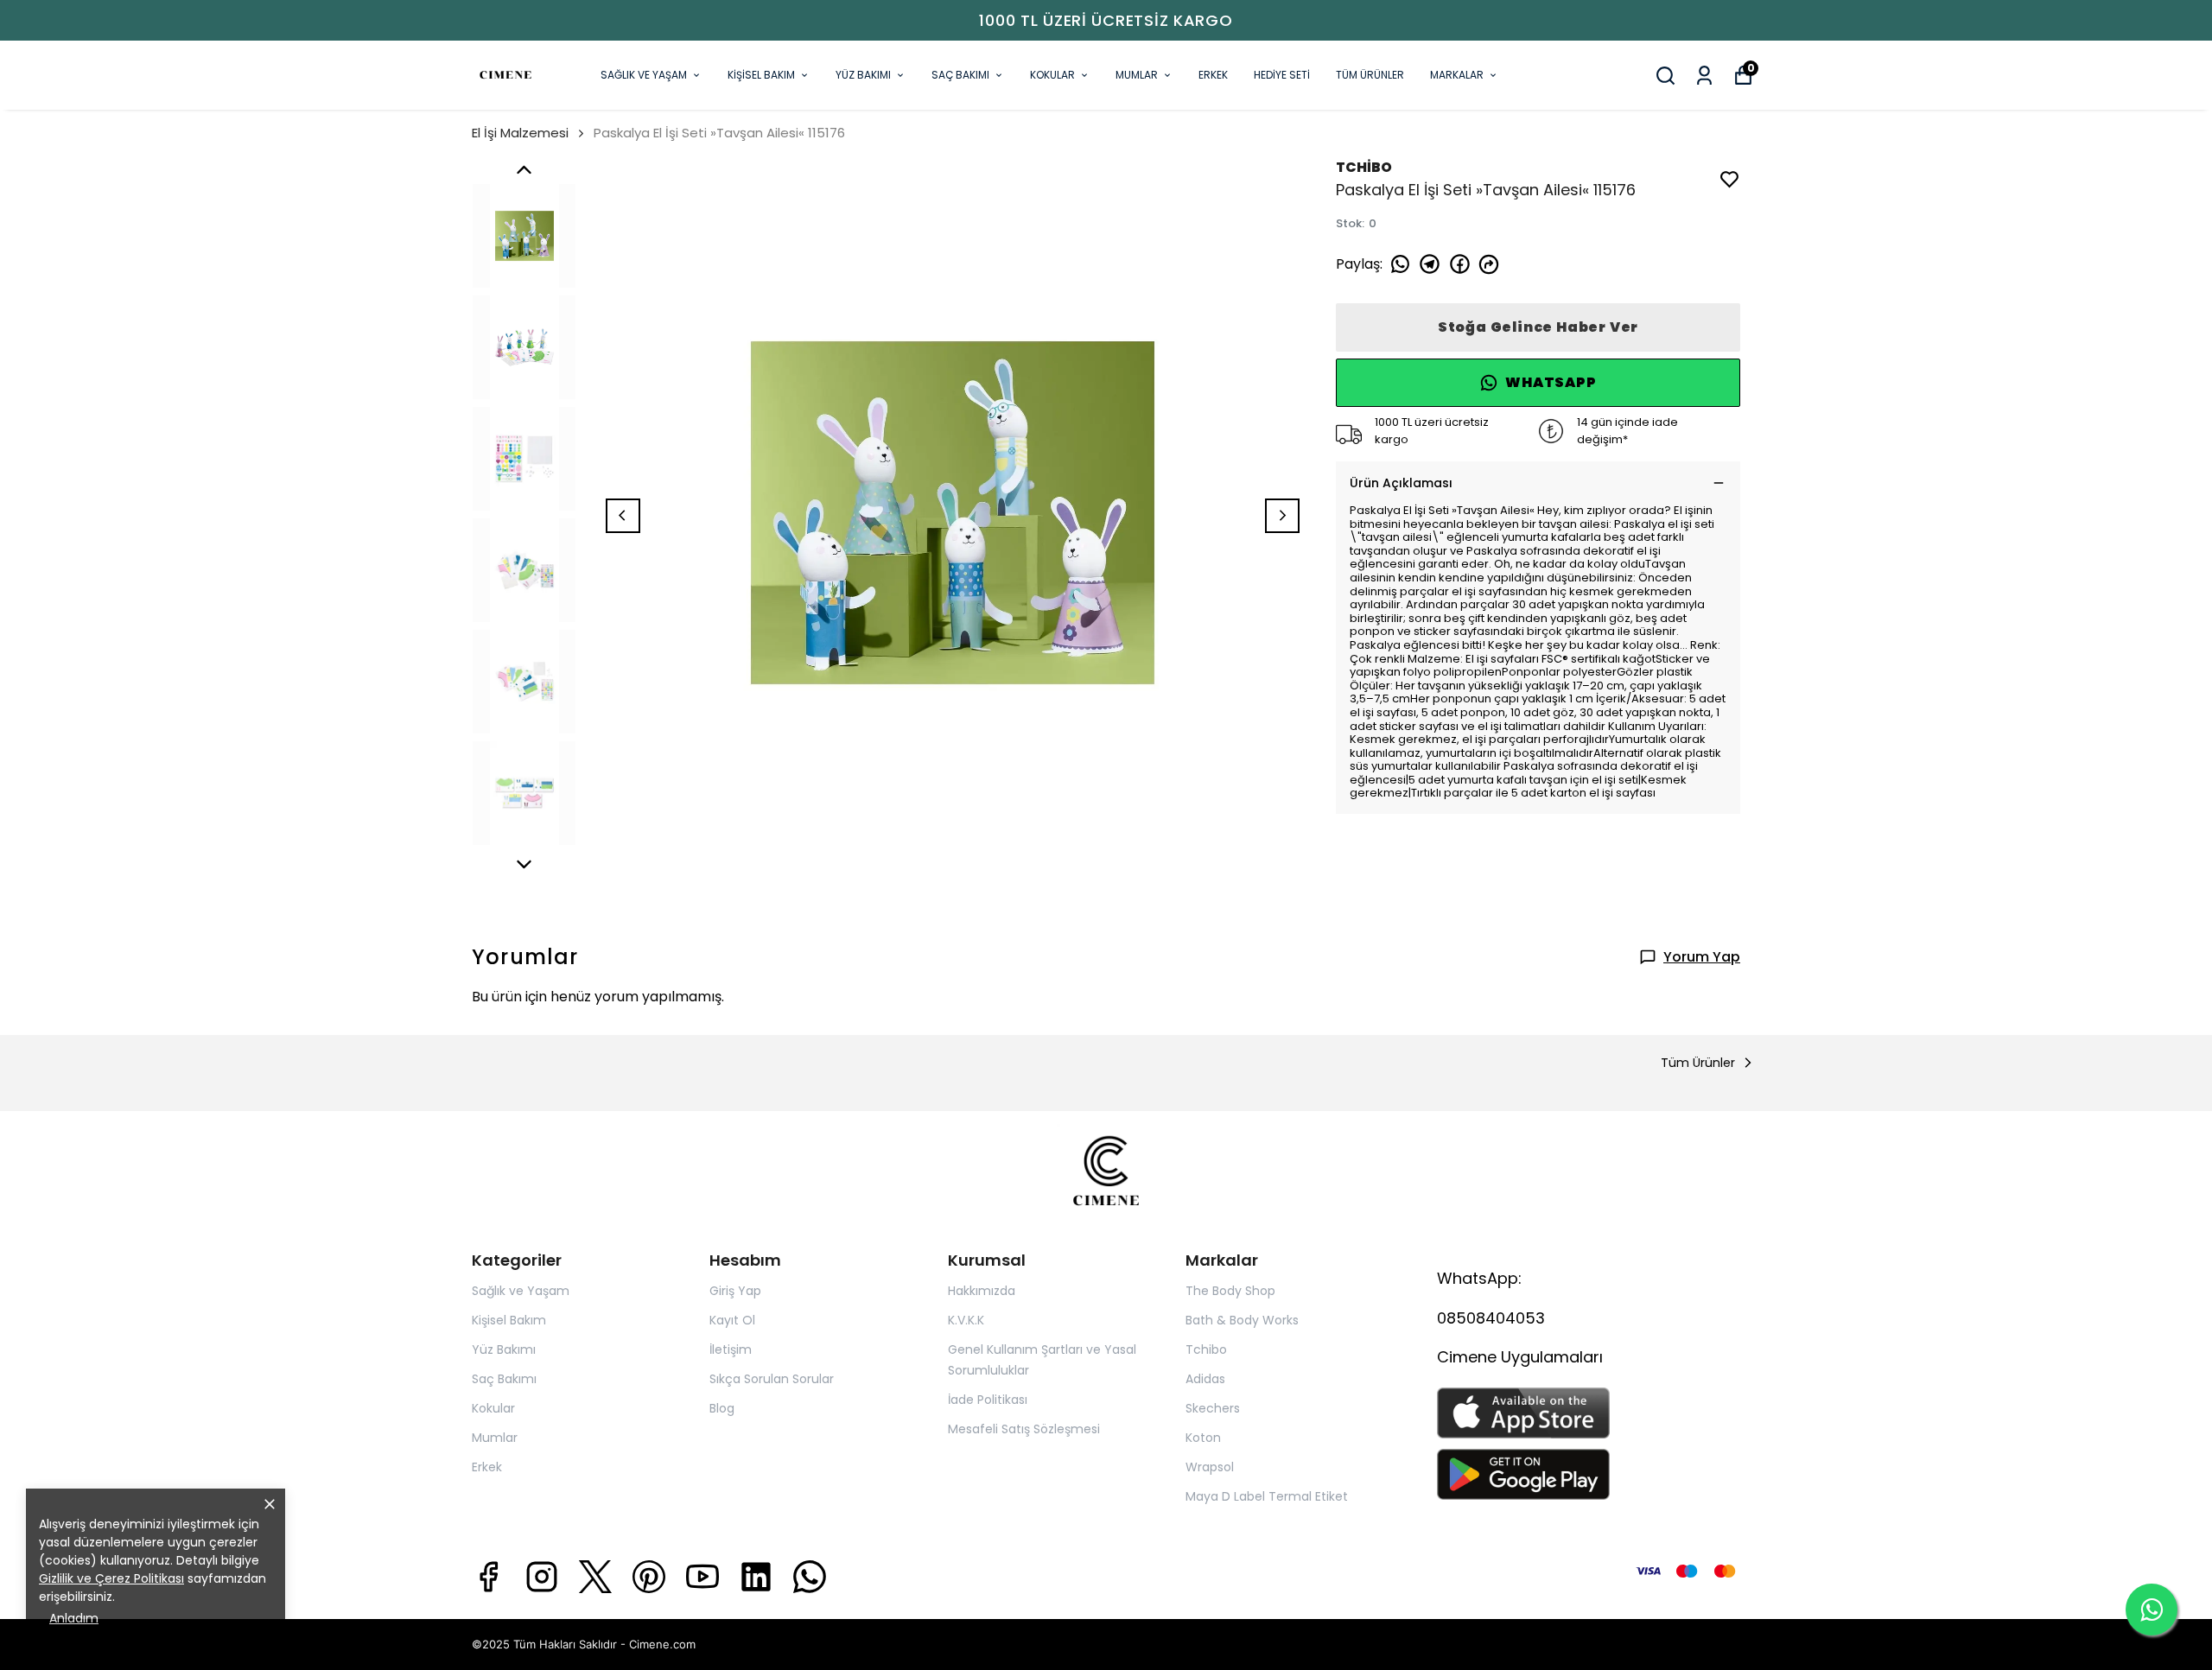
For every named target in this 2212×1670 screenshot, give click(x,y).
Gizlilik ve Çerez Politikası (111, 1578)
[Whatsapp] (810, 1577)
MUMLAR (1137, 75)
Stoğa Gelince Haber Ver (1538, 327)
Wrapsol (1210, 1467)
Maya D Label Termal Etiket (1267, 1496)
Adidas (1205, 1379)
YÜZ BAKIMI (863, 75)
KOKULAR (1052, 75)
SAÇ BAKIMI (960, 75)
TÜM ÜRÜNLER (1370, 75)
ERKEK (1213, 75)
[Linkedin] (756, 1577)
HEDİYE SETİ (1282, 75)
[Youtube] (702, 1577)
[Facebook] (488, 1577)
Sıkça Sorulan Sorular (772, 1379)
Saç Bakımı (504, 1379)
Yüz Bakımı (504, 1349)
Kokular (493, 1408)
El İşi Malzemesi (520, 133)
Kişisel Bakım (509, 1320)
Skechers (1213, 1408)
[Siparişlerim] (1704, 76)
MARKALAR (1457, 75)
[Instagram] (542, 1577)
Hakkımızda (982, 1291)
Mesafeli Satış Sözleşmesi (1024, 1429)
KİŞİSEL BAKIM (761, 75)
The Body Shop (1230, 1291)
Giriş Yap (735, 1291)
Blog (722, 1408)
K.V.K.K (966, 1320)
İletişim (731, 1349)
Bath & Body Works (1242, 1320)
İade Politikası (988, 1400)
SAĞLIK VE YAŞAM (644, 75)
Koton (1203, 1438)
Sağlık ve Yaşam (521, 1291)
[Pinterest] (649, 1577)
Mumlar (495, 1438)
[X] (595, 1577)
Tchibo (1206, 1349)
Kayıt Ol (732, 1320)
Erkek (487, 1467)
